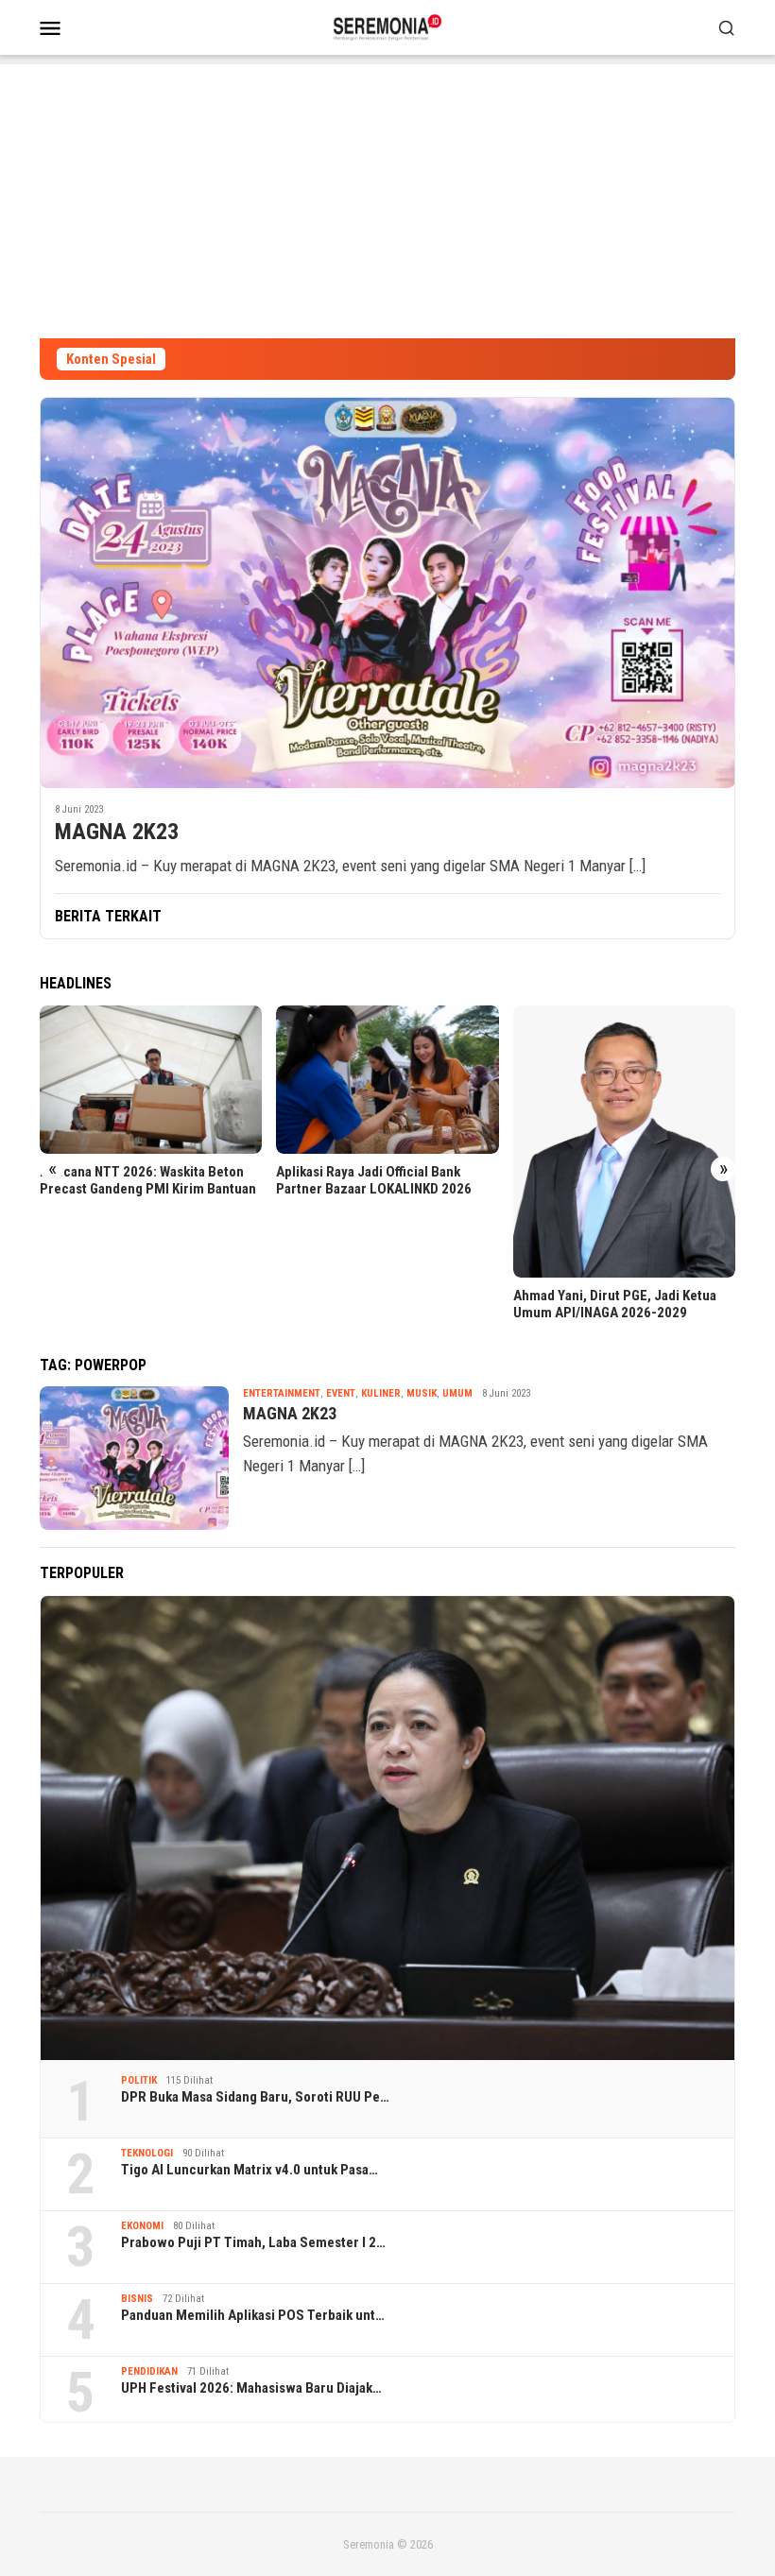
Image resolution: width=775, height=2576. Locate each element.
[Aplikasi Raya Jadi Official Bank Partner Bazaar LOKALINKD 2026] (387, 1080)
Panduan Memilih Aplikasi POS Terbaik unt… (253, 2315)
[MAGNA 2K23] (387, 592)
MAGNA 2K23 (117, 832)
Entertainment (282, 1393)
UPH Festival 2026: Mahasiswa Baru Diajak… (251, 2388)
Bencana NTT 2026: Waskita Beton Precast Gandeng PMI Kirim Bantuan (148, 1180)
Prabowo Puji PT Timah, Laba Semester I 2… (253, 2242)
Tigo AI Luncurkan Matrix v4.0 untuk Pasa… (250, 2170)
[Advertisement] (387, 197)
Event (341, 1393)
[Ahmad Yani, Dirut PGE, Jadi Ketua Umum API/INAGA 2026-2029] (624, 1142)
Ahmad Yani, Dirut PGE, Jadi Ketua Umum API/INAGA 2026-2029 (615, 1304)
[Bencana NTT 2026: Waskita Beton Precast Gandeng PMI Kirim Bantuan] (151, 1080)
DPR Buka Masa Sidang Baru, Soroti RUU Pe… (255, 2097)
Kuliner (381, 1393)
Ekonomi (142, 2226)
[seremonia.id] (388, 26)
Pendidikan (149, 2371)
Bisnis (137, 2299)
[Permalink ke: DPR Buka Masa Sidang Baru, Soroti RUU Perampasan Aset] (387, 1828)
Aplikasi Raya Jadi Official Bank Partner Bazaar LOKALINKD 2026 (374, 1180)
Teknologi (147, 2153)
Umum (457, 1393)
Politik (139, 2080)
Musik (422, 1393)
